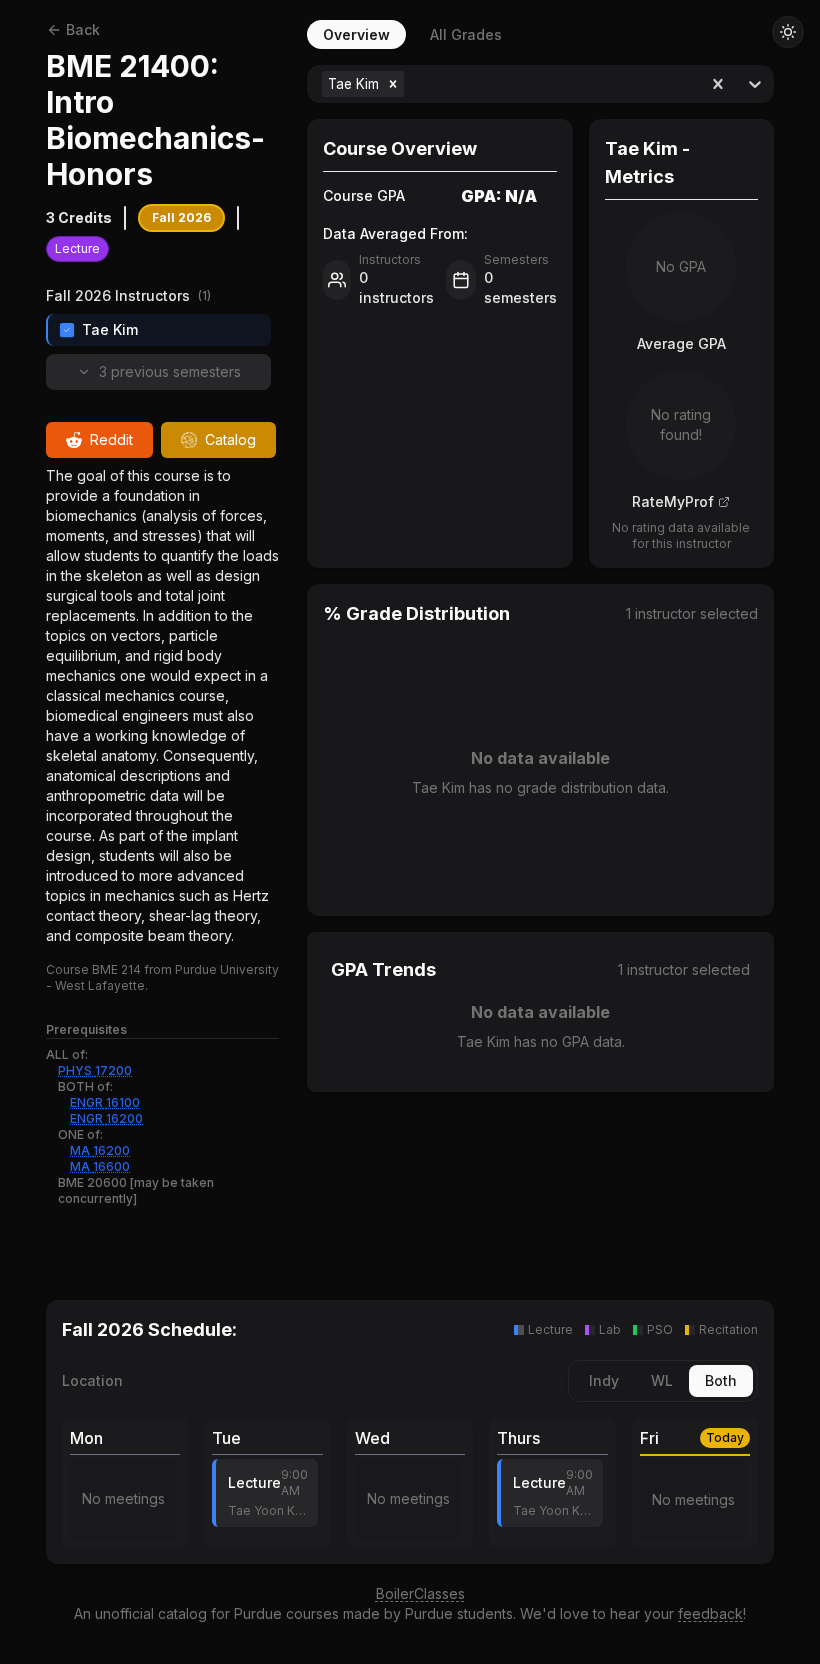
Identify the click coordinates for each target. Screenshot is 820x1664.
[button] (393, 84)
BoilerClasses (420, 1593)
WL (662, 1380)
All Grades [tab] (466, 34)
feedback (710, 1613)
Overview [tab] (356, 34)
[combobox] (410, 84)
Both (721, 1380)
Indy (604, 1380)
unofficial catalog (151, 1613)
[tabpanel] (540, 658)
